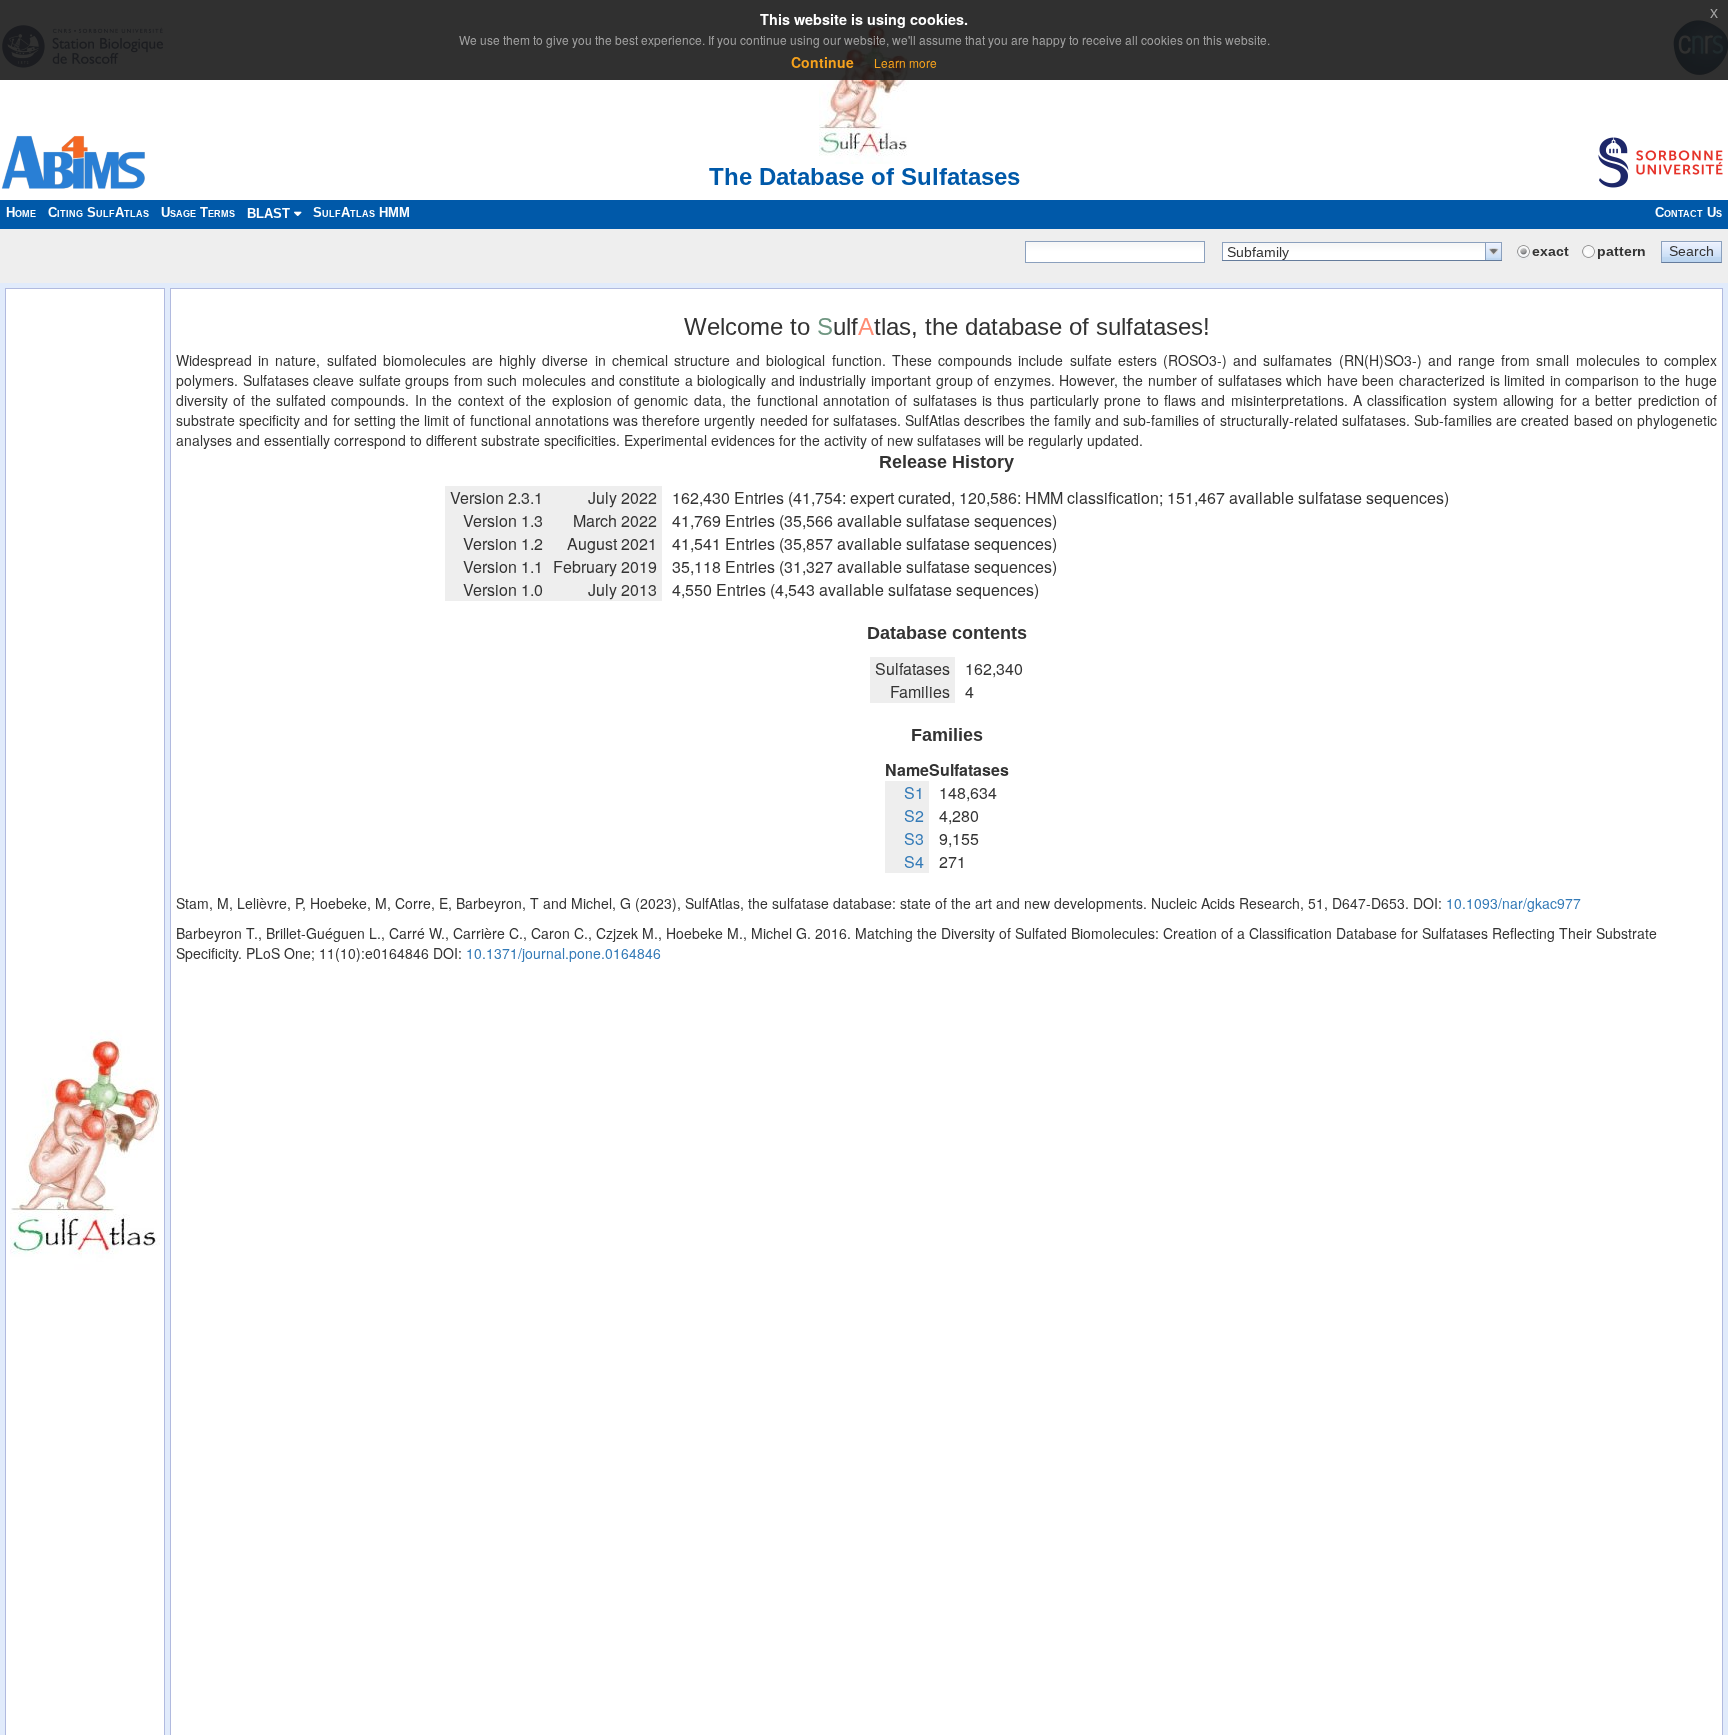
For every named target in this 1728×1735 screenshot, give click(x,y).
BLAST (270, 213)
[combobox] (1362, 251)
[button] (1691, 251)
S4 (914, 861)
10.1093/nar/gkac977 (1513, 903)
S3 (914, 838)
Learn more (905, 62)
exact (1550, 251)
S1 (914, 792)
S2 (914, 815)
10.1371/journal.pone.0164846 (563, 953)
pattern (1621, 251)
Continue (822, 62)
